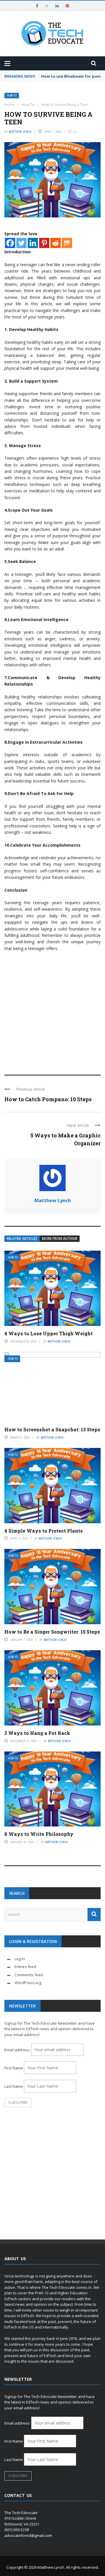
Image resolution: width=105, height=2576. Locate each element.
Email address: (18, 2050)
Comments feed (29, 1975)
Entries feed (25, 1967)
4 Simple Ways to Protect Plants (44, 1531)
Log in (20, 1959)
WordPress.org (28, 1983)
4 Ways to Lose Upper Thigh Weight (49, 1333)
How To (12, 96)
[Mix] (67, 243)
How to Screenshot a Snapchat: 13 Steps (52, 1429)
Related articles (22, 1239)
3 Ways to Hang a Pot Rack (37, 1733)
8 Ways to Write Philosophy (39, 1834)
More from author (60, 1239)
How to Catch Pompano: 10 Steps (48, 1099)
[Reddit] (56, 243)
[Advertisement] (52, 1010)
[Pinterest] (44, 243)
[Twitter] (21, 243)
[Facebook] (10, 243)
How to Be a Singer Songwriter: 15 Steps (52, 1632)
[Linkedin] (33, 243)
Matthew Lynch (20, 132)
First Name (14, 2068)
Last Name (14, 2086)
